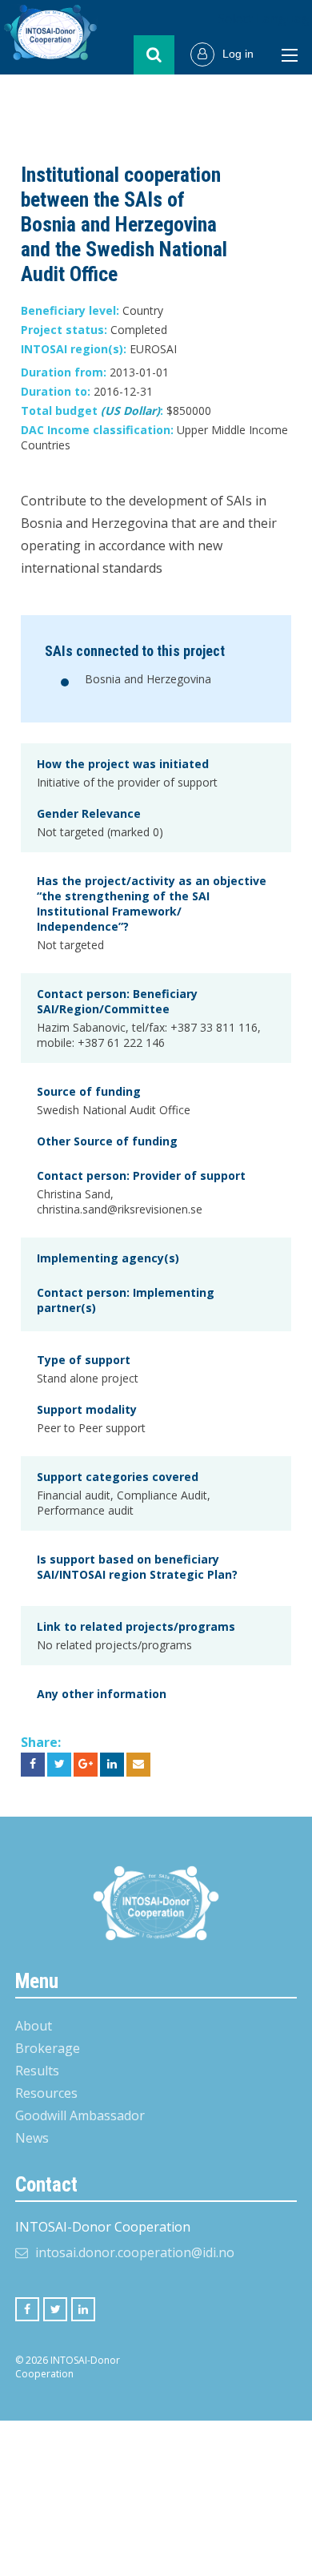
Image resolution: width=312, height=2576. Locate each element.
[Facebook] (27, 2309)
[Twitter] (55, 2309)
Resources (46, 2093)
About (34, 2026)
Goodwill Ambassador (80, 2115)
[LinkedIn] (83, 2309)
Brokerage (48, 2048)
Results (37, 2071)
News (32, 2138)
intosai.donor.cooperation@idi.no (135, 2252)
